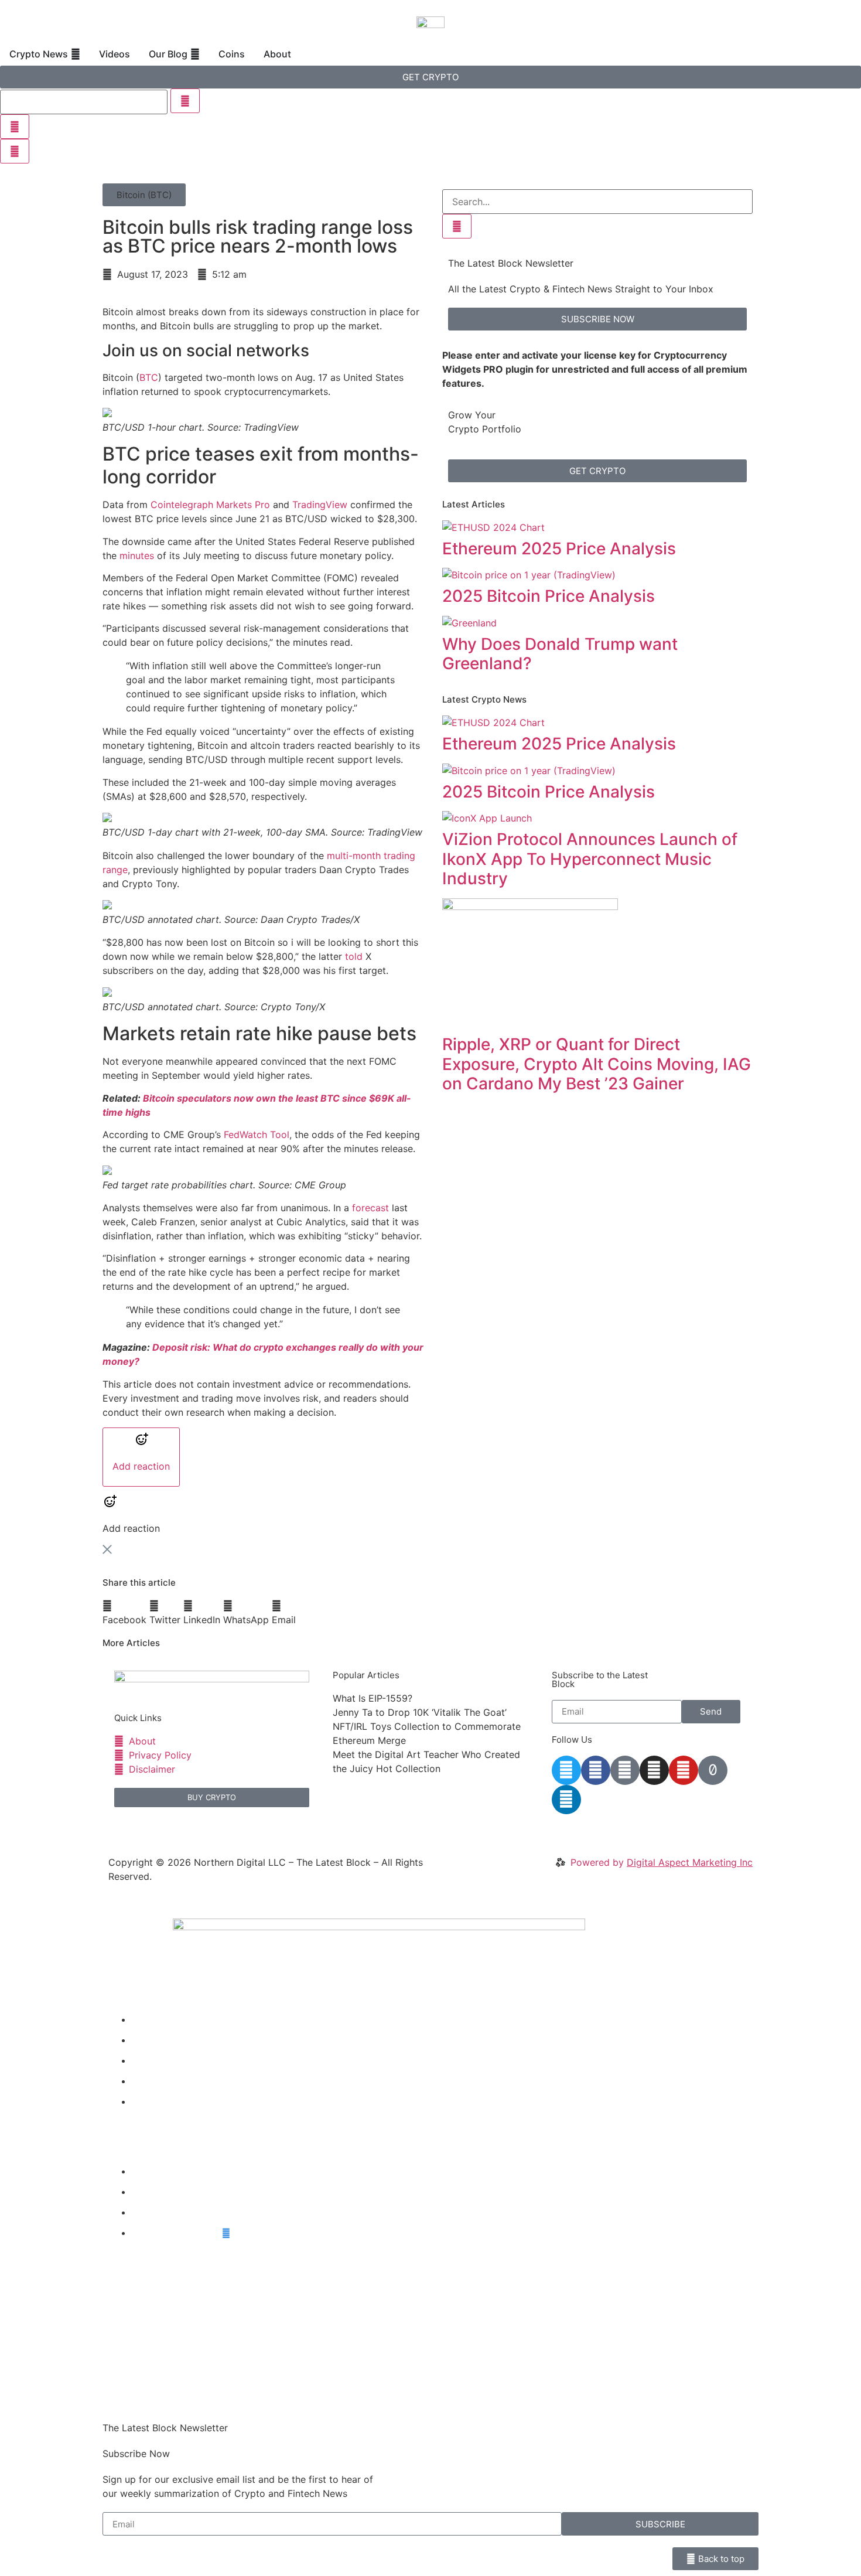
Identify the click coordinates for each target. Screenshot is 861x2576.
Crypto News (161, 2019)
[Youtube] (684, 1770)
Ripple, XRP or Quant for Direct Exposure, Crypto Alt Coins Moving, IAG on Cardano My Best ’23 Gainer (597, 1064)
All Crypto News (177, 2233)
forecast (370, 1208)
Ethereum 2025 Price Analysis (559, 548)
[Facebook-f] (596, 1770)
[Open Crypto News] (76, 54)
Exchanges (156, 2212)
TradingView (320, 505)
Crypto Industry (167, 2192)
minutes (137, 556)
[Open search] (15, 151)
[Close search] (15, 127)
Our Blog (151, 2060)
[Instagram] (654, 1770)
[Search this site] (84, 102)
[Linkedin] (566, 1800)
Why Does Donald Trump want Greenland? (560, 654)
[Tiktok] (713, 1770)
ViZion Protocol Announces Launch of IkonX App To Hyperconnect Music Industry (590, 859)
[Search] (457, 226)
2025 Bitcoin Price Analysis (549, 596)
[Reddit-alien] (625, 1770)
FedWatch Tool (257, 1134)
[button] (144, 195)
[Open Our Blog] (195, 54)
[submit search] (185, 101)
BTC (149, 377)
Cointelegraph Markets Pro (210, 505)
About (145, 2101)
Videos (147, 2040)
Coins (144, 2081)
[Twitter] (566, 1770)
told (354, 956)
